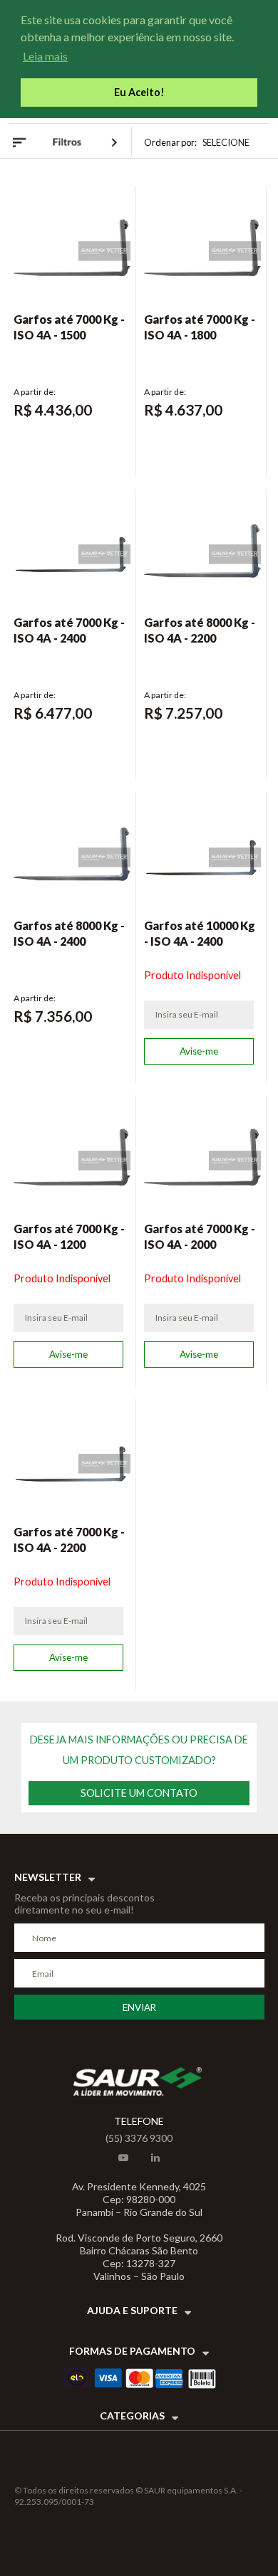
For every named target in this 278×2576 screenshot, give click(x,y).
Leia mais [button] (45, 56)
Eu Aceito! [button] (139, 92)
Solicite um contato (139, 1793)
